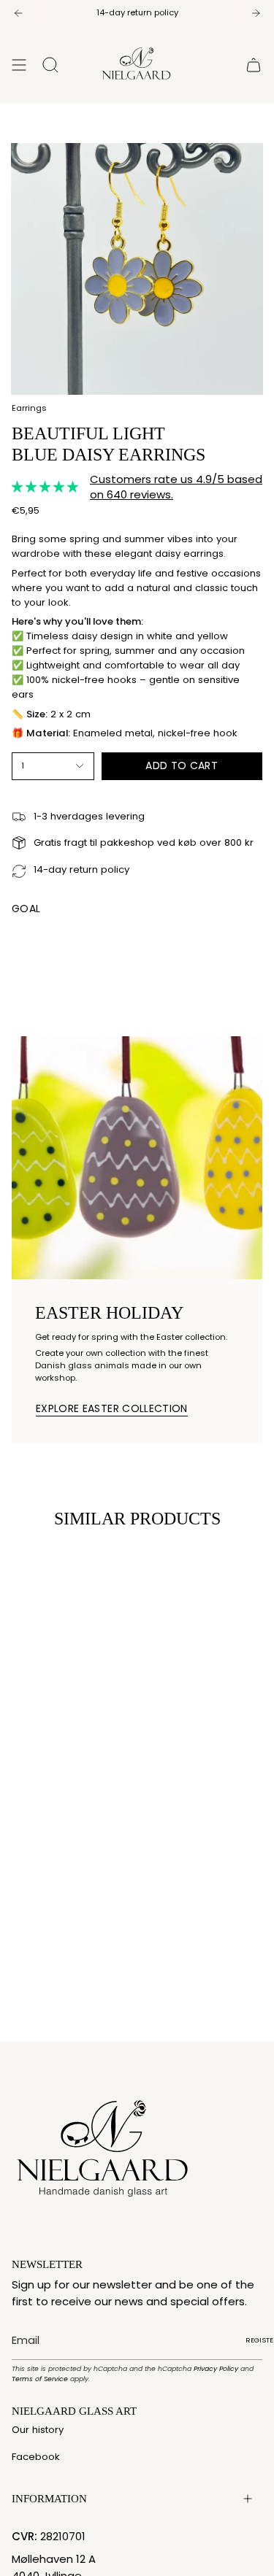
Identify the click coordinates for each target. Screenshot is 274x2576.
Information (49, 2499)
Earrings (29, 408)
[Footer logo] (103, 2145)
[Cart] (254, 65)
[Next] (256, 13)
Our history (38, 2430)
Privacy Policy (216, 2368)
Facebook (36, 2457)
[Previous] (18, 13)
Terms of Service (40, 2379)
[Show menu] (19, 65)
